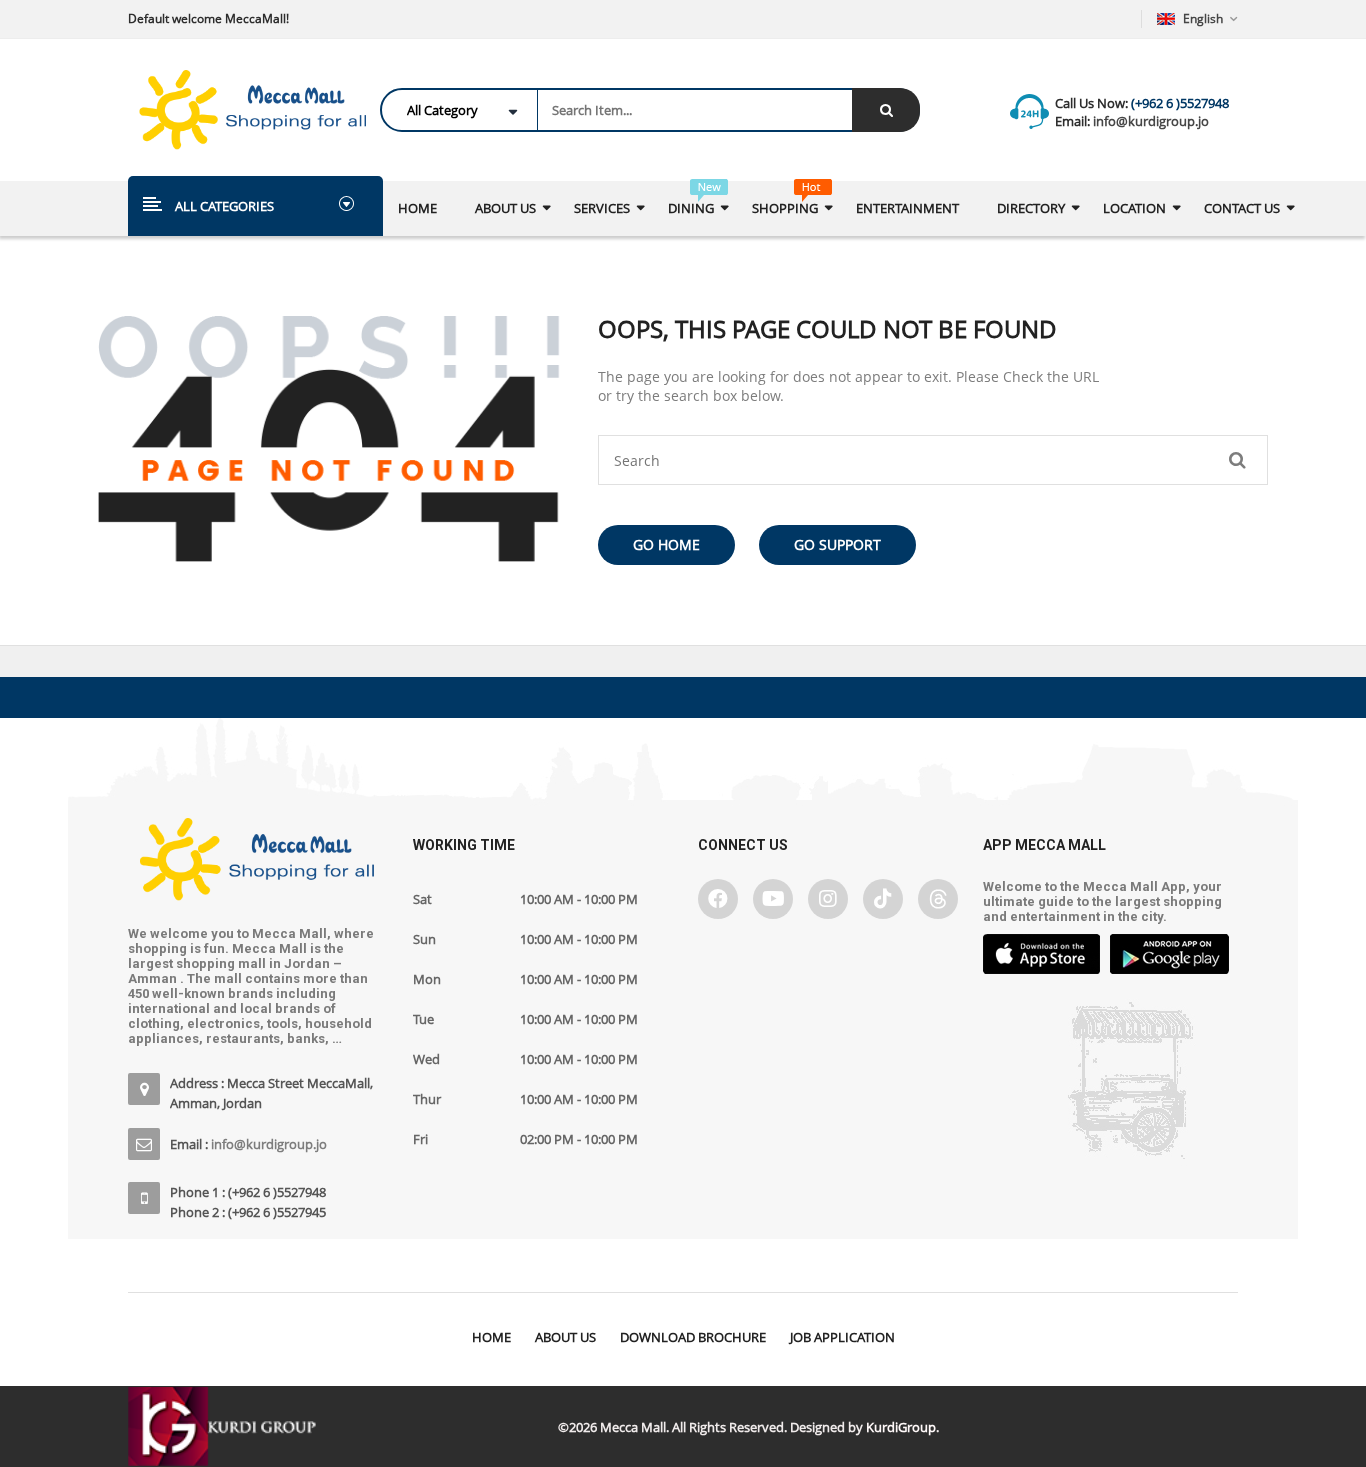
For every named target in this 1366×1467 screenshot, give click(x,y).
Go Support (837, 544)
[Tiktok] (883, 899)
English (1203, 18)
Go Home (666, 544)
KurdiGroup (901, 1427)
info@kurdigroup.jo (1149, 121)
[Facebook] (718, 899)
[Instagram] (828, 899)
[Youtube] (773, 899)
